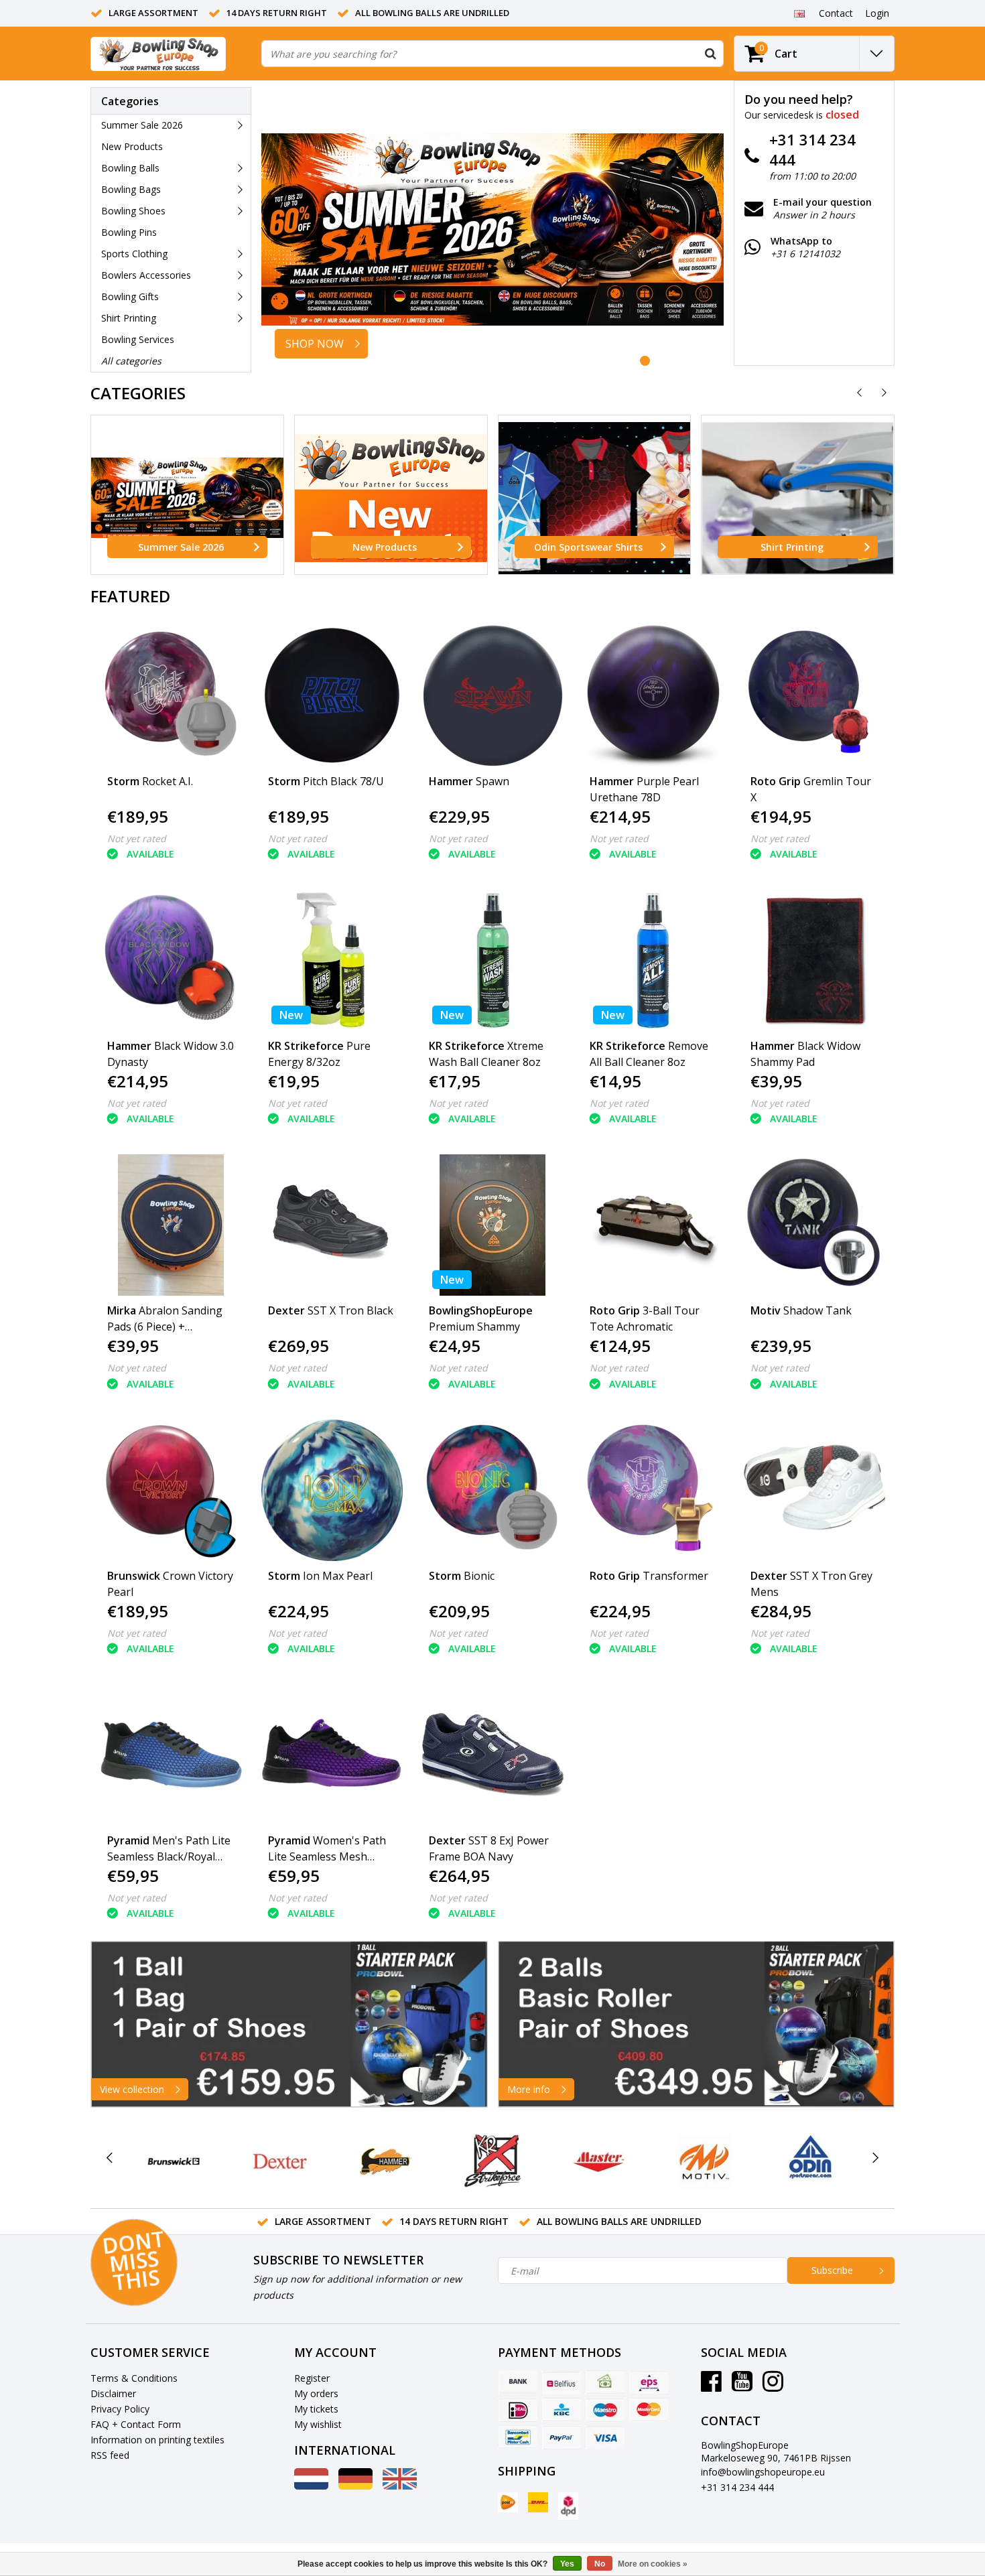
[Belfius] (562, 2382)
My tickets (316, 2409)
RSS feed (110, 2455)
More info (529, 2089)
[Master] (599, 2161)
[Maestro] (605, 2410)
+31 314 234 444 (737, 2487)
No (600, 2564)
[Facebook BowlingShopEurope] (711, 2386)
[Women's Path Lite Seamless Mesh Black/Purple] (332, 1755)
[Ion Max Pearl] (332, 1490)
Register (312, 2378)
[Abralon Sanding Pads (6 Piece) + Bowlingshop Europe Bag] (171, 1225)
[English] (799, 13)
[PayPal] (562, 2437)
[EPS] (649, 2382)
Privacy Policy (120, 2409)
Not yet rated (137, 838)
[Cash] (605, 2382)
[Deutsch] (355, 2486)
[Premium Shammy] (493, 1225)
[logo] (158, 54)
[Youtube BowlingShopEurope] (742, 2386)
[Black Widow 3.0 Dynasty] (171, 960)
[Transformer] (654, 1490)
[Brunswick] (174, 2161)
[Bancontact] (518, 2437)
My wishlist (318, 2424)
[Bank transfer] (518, 2382)
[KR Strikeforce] (492, 2161)
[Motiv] (705, 2161)
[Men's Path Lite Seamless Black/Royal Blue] (171, 1755)
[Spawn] (493, 696)
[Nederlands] (311, 2486)
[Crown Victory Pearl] (171, 1490)
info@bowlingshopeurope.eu (763, 2472)
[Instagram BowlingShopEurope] (773, 2386)
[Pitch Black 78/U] (332, 696)
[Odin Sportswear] (810, 2161)
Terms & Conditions (134, 2378)
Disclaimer (113, 2393)
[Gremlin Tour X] (814, 696)
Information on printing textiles (157, 2440)
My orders (316, 2393)
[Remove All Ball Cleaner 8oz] (654, 960)
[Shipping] (508, 2502)
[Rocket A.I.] (171, 696)
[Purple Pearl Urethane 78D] (654, 696)
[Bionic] (493, 1490)
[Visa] (605, 2437)
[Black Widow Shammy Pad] (814, 960)
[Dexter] (280, 2161)
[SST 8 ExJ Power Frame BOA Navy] (493, 1755)
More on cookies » (653, 2564)
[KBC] (562, 2410)
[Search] (710, 54)
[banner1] (289, 2024)
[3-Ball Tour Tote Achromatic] (654, 1225)
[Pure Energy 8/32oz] (332, 960)
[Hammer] (386, 2161)
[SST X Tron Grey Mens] (814, 1490)
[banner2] (697, 2024)
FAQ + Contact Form (136, 2424)
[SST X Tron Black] (332, 1225)
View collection (132, 2089)
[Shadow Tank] (814, 1225)
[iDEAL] (518, 2410)
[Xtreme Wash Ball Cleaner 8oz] (493, 960)
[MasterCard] (649, 2410)
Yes (567, 2564)
